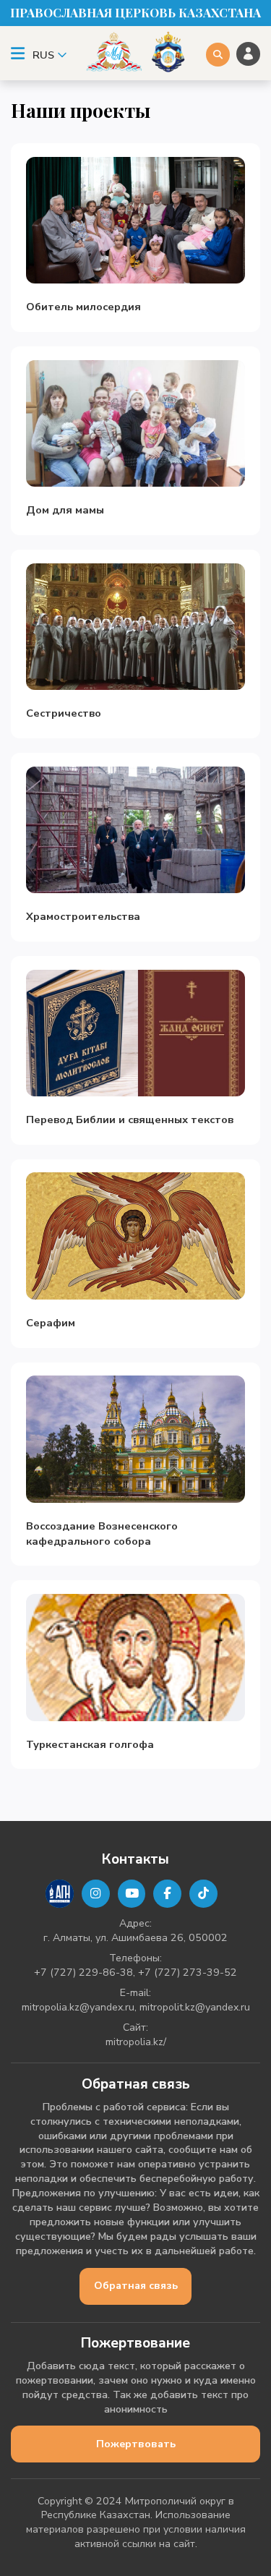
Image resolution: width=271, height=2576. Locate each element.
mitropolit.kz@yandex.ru (195, 2007)
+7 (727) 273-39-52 (188, 1972)
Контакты (135, 1859)
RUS (43, 55)
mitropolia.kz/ (136, 2042)
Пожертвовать (136, 2444)
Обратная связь (136, 2286)
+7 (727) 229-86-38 (83, 1972)
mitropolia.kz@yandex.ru (78, 2007)
